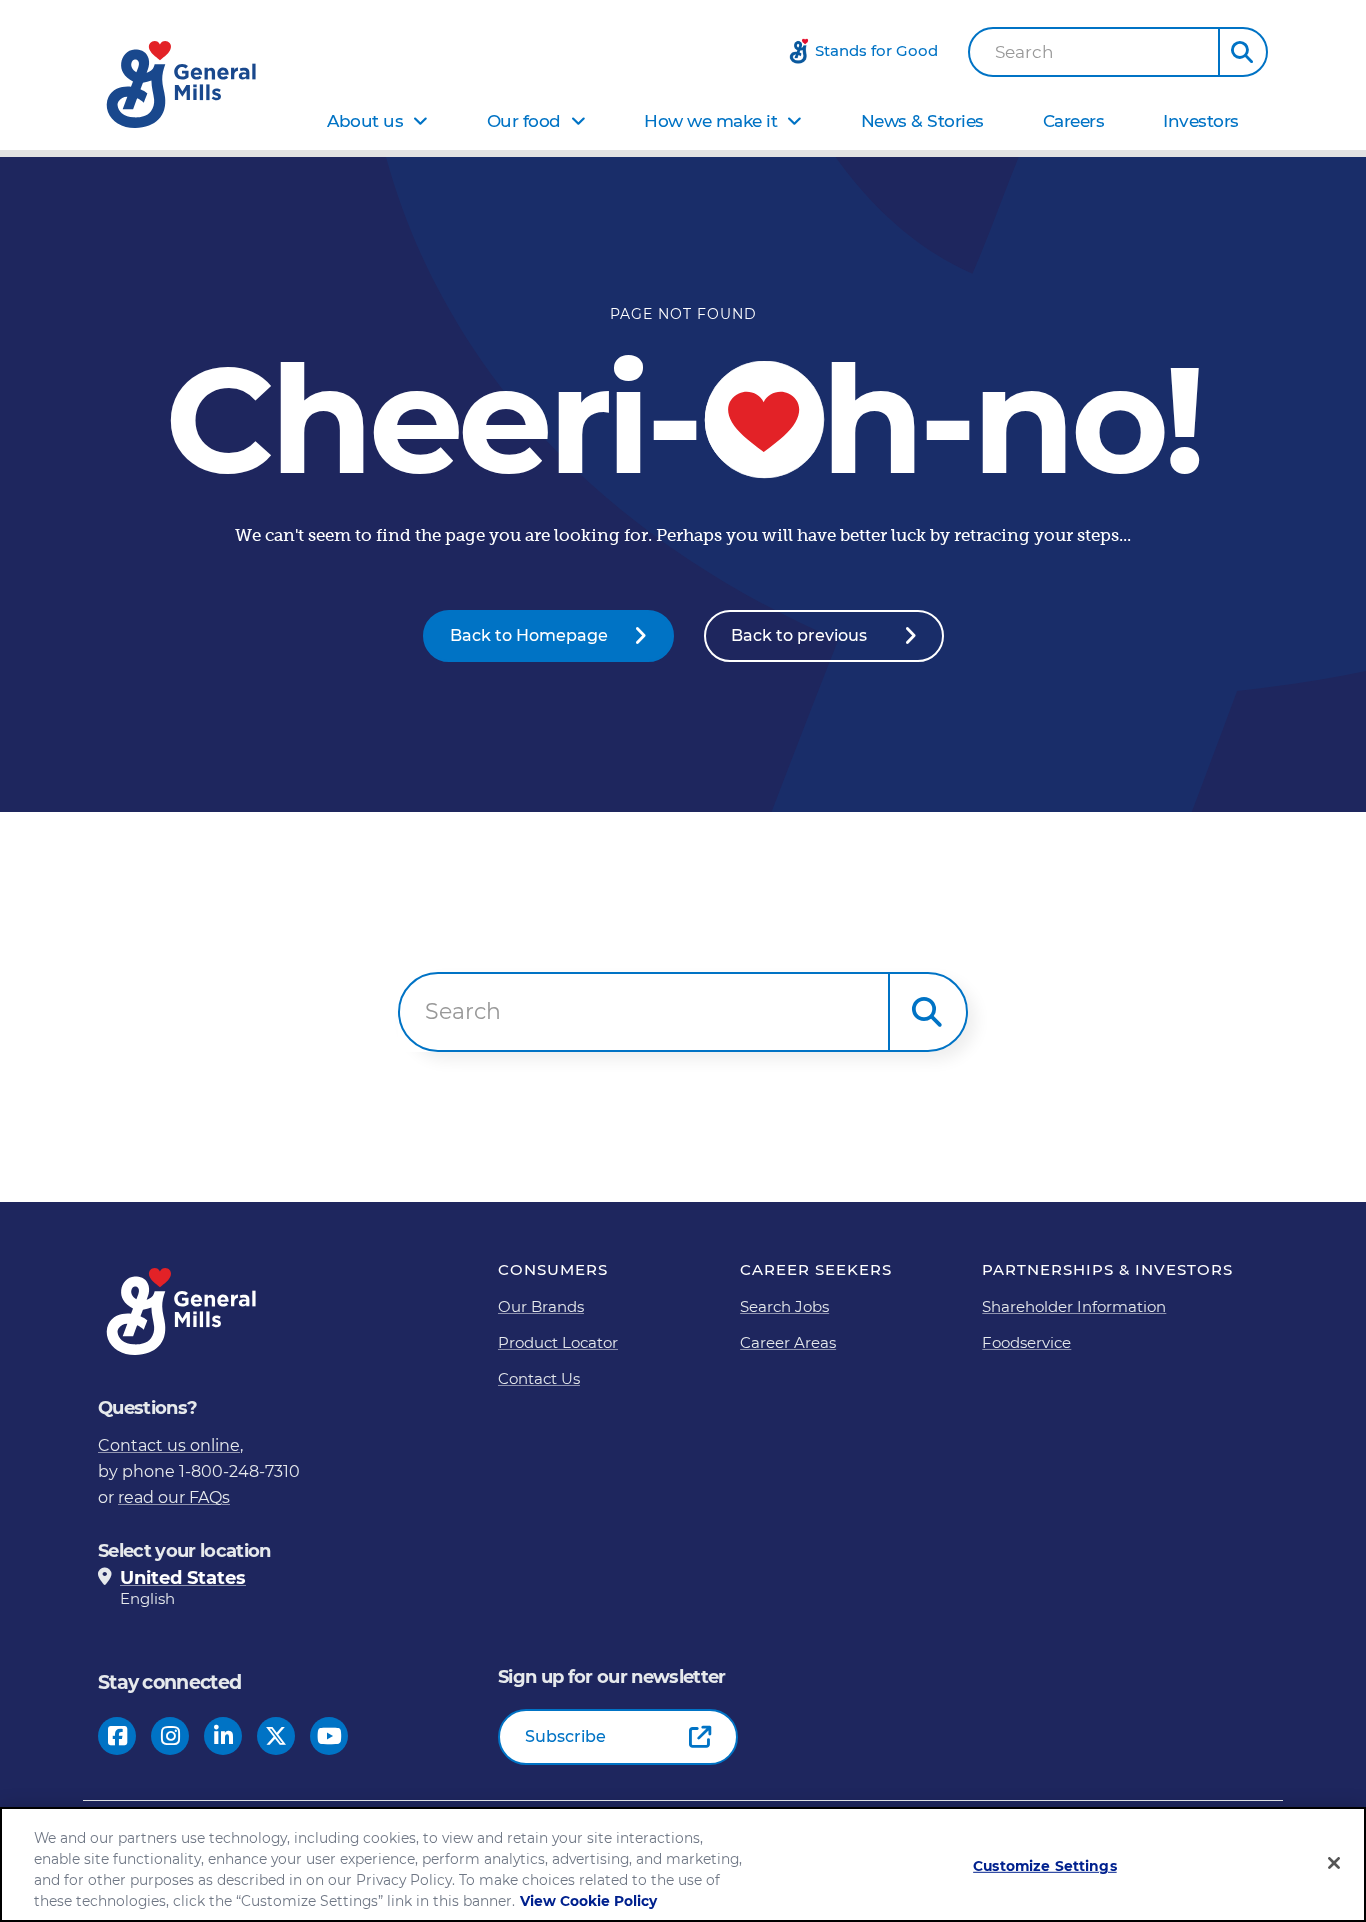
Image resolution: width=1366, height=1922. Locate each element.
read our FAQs (174, 1497)
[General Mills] (183, 84)
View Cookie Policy (588, 1901)
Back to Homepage (529, 635)
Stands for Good (876, 50)
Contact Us (539, 1378)
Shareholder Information (1074, 1306)
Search (1024, 52)
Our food (524, 121)
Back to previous (799, 635)
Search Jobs (784, 1306)
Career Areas (788, 1342)
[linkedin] (223, 1736)
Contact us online (169, 1445)
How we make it (710, 121)
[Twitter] (276, 1736)
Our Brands (541, 1306)
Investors (1201, 121)
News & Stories (922, 121)
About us (365, 121)
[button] (1243, 52)
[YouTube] (329, 1736)
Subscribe (565, 1736)
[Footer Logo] (183, 1311)
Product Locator (558, 1342)
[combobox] (1094, 52)
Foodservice (1026, 1342)
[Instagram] (170, 1736)
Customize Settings (1045, 1866)
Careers (1074, 121)
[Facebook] (117, 1736)
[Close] (1334, 1863)
